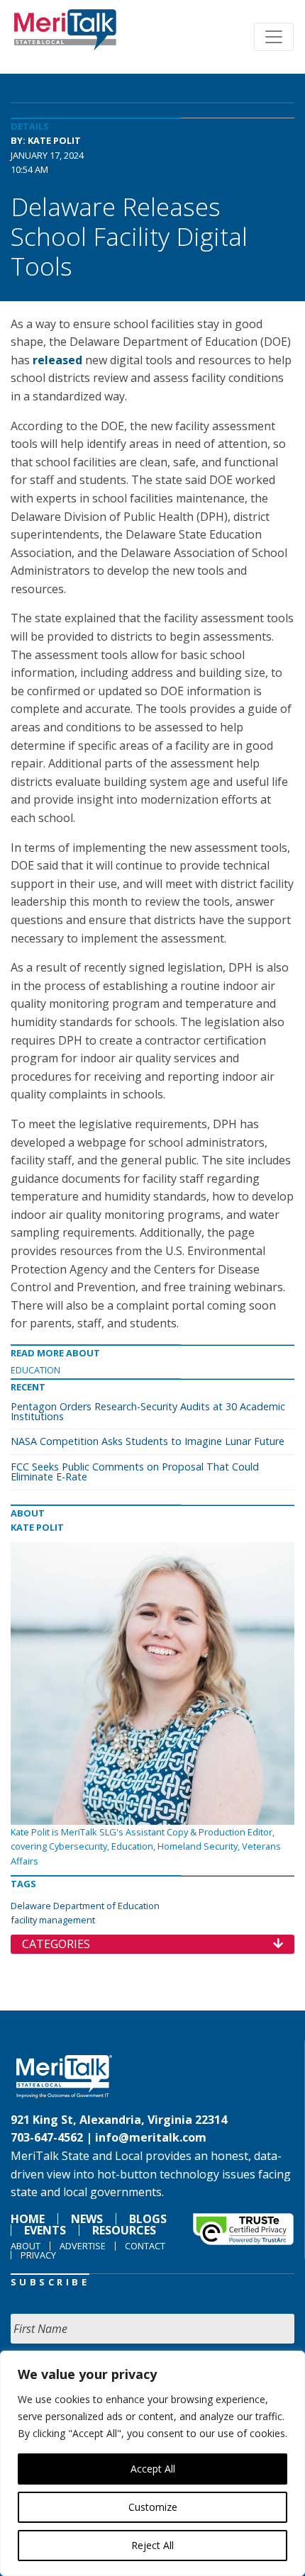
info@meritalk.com (151, 2137)
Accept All (153, 2469)
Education (35, 1370)
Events (45, 2230)
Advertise (83, 2246)
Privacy (38, 2255)
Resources (124, 2230)
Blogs (148, 2219)
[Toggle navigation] (274, 37)
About (26, 2246)
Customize (153, 2507)
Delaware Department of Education (85, 1906)
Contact (145, 2246)
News (87, 2219)
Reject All (152, 2545)
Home (28, 2219)
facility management (53, 1920)
